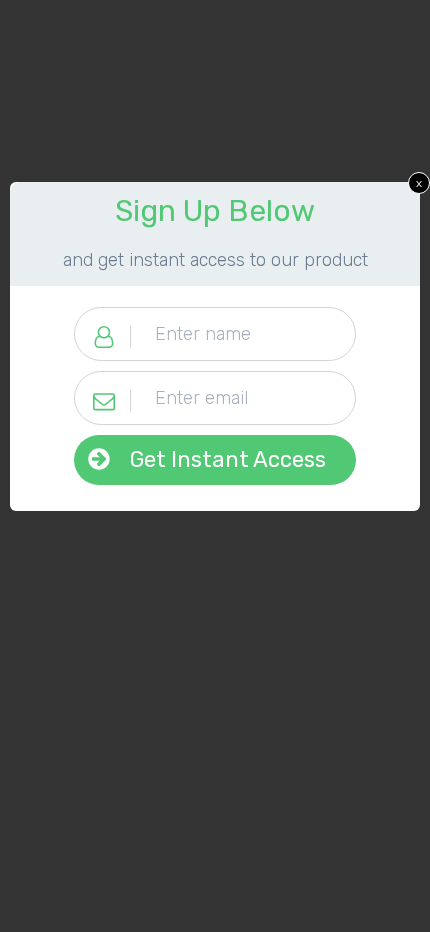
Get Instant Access (228, 459)
